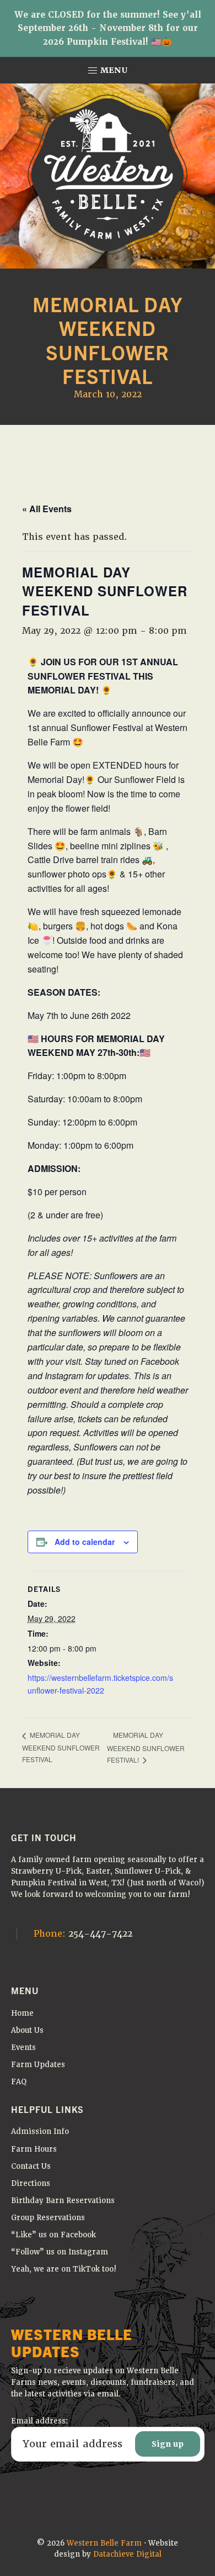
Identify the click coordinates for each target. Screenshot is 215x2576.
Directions (31, 2183)
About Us (27, 2030)
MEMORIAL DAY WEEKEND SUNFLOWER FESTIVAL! (146, 1747)
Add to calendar (85, 1542)
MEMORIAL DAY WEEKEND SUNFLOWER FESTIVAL (61, 1747)
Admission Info (40, 2131)
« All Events (47, 509)
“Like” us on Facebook (53, 2235)
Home (22, 2013)
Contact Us (31, 2166)
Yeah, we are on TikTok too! (64, 2269)
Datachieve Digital (127, 2554)
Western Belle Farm (104, 2543)
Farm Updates (38, 2065)
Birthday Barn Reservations (63, 2201)
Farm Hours (34, 2149)
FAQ (19, 2082)
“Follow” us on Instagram (60, 2252)
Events (23, 2047)
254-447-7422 (83, 1934)
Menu (113, 70)
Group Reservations (48, 2218)
